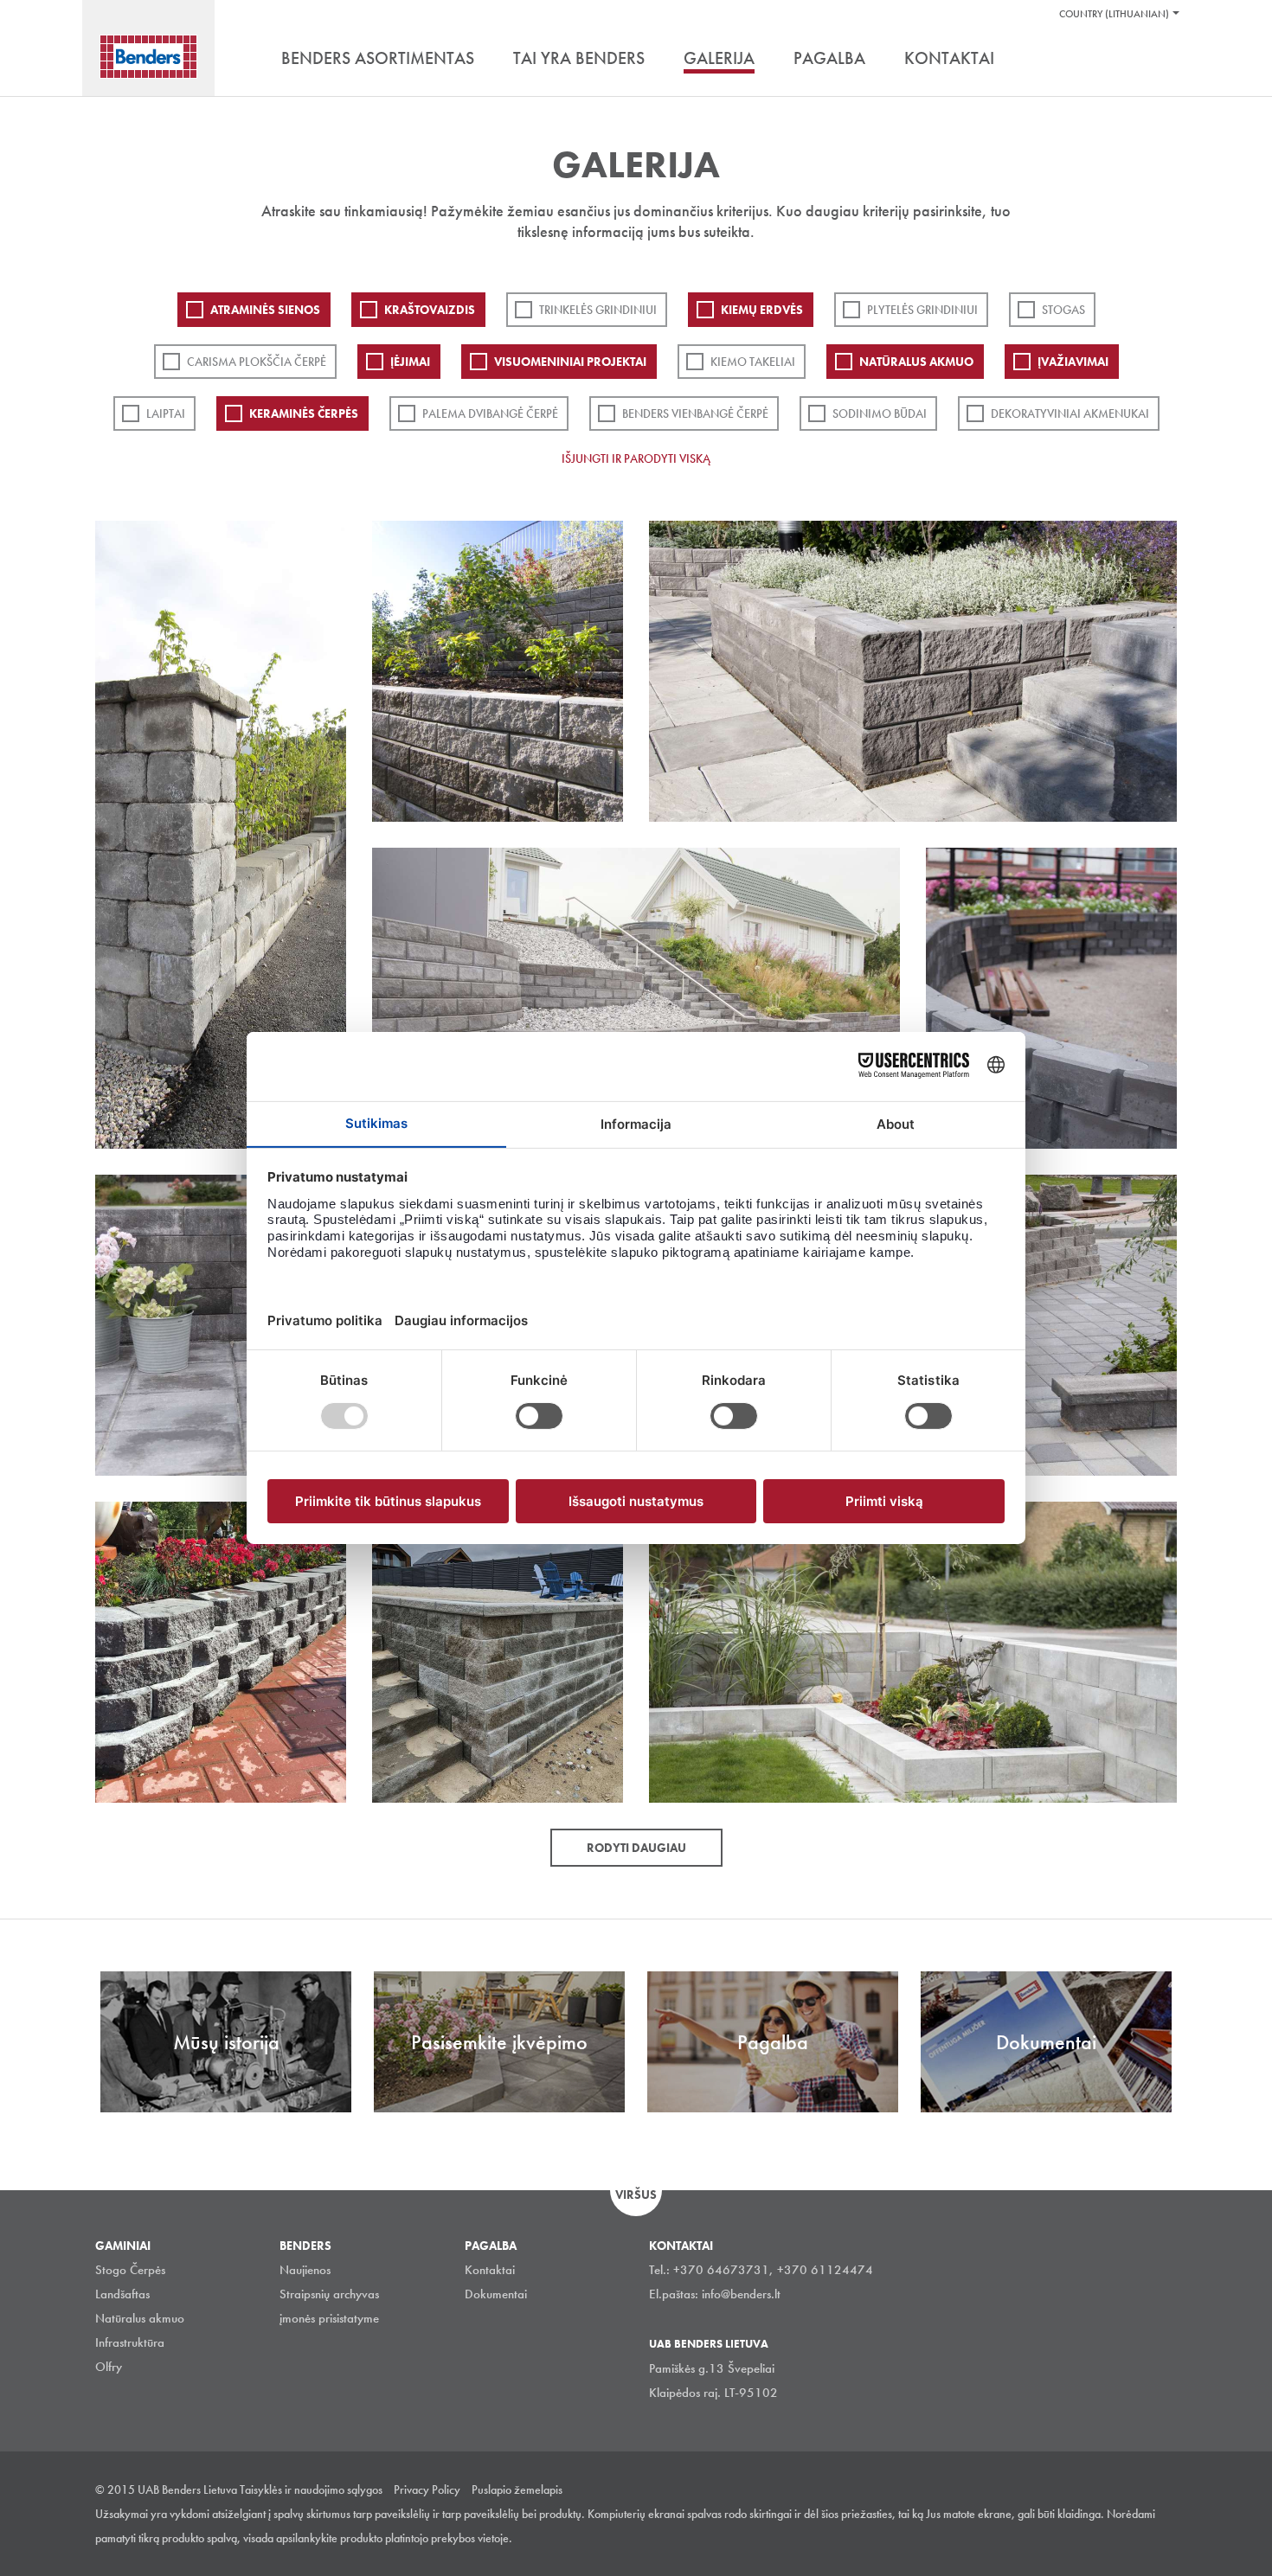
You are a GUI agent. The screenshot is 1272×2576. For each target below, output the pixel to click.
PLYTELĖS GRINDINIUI (922, 310)
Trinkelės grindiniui (598, 310)
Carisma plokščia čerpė (257, 362)
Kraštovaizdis (430, 310)
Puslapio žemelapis (517, 2489)
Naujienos (305, 2270)
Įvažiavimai (1073, 362)
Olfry (109, 2367)
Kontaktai (490, 2270)
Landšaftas (122, 2294)
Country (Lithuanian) (1114, 14)
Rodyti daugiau (636, 1848)
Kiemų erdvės (762, 310)
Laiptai (166, 413)
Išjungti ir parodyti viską (636, 458)
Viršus (636, 2195)
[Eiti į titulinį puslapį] (148, 57)
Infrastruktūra (130, 2342)
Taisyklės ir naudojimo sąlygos (311, 2489)
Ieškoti (1164, 60)
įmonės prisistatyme (329, 2318)
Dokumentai (496, 2294)
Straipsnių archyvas (329, 2294)
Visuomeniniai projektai (570, 362)
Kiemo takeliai (753, 362)
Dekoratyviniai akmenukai (1070, 413)
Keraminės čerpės (304, 413)
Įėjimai (410, 362)
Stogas (1063, 310)
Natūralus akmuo (916, 362)
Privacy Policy (427, 2489)
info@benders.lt (741, 2294)
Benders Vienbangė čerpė (695, 413)
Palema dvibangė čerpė (490, 413)
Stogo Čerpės (130, 2270)
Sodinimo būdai (880, 413)
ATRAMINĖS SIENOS (265, 310)
